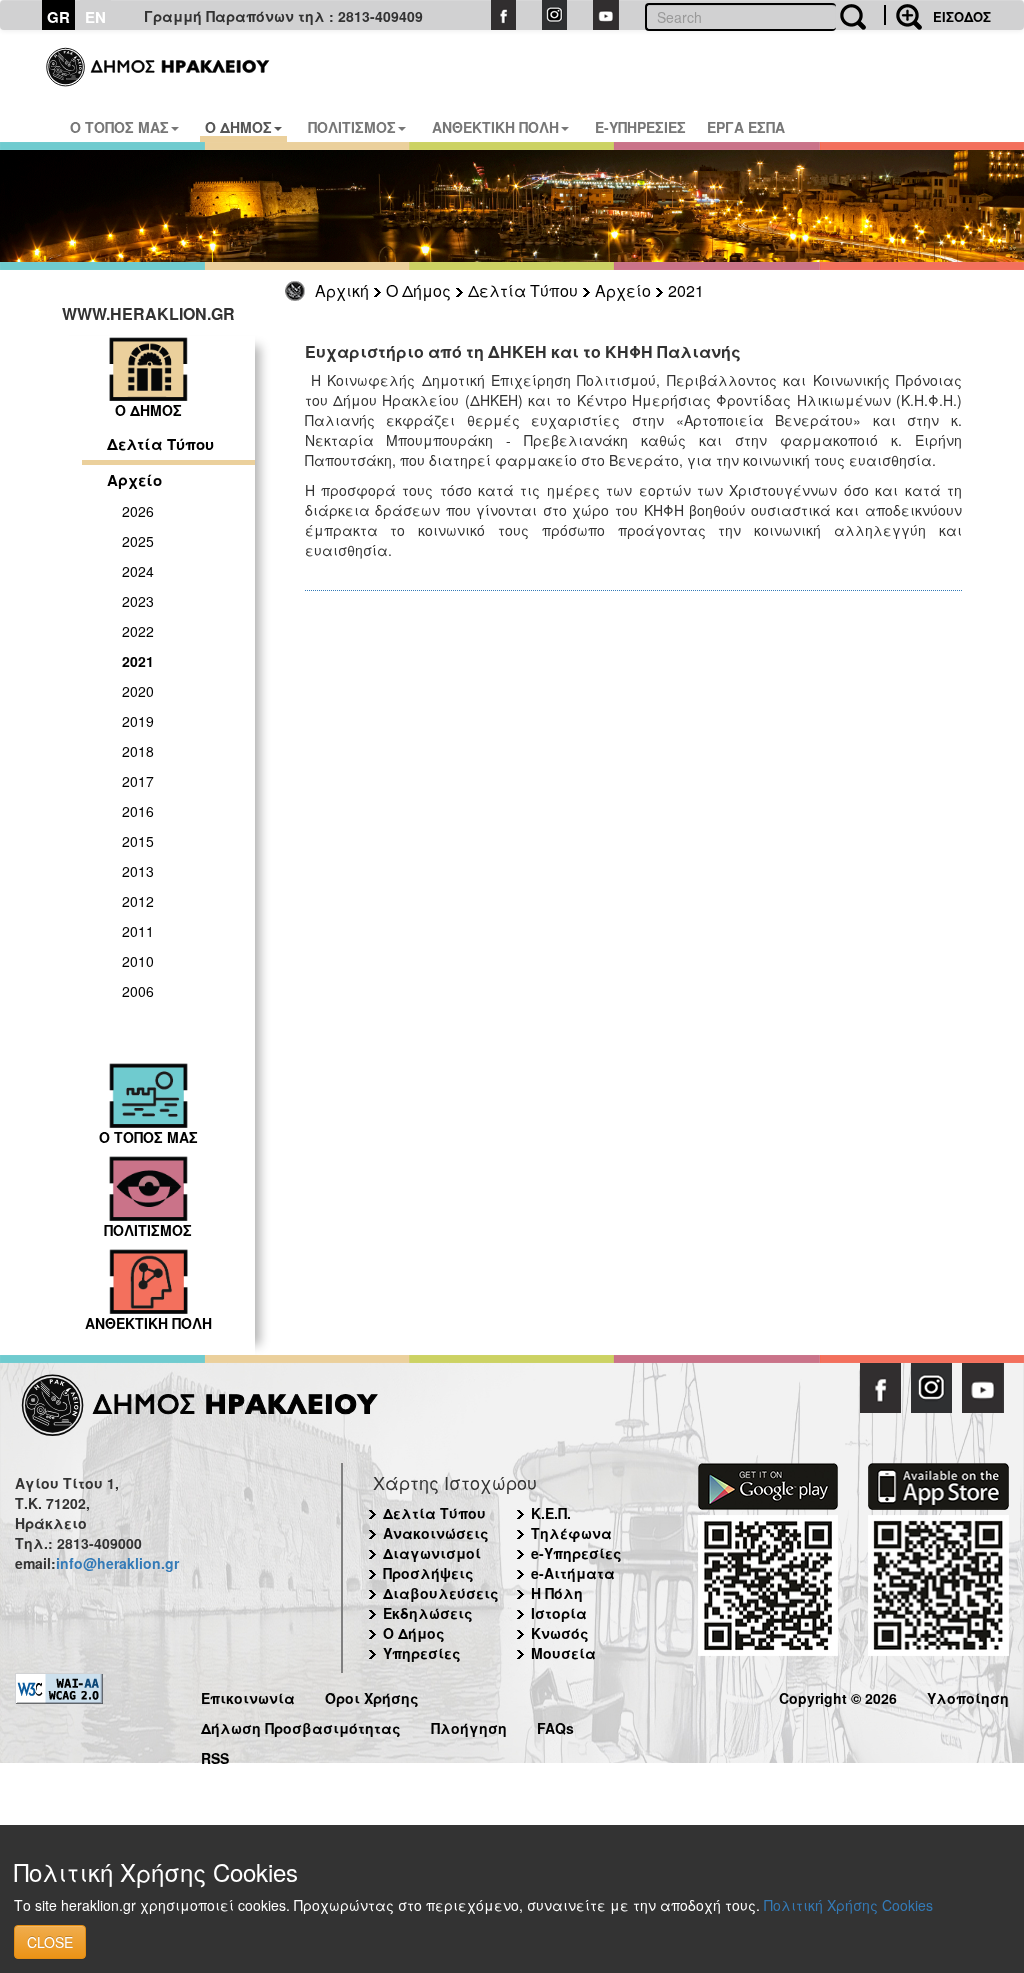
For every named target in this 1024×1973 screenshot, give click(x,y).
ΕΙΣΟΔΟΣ (962, 16)
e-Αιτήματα (573, 1573)
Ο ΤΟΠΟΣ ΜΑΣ (119, 127)
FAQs (555, 1725)
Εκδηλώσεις (428, 1613)
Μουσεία (563, 1653)
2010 (138, 961)
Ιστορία (559, 1613)
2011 (138, 931)
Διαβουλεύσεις (441, 1593)
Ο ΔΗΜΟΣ (238, 127)
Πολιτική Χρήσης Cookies (848, 1905)
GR (58, 17)
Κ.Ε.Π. (551, 1513)
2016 (138, 811)
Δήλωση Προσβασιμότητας (301, 1725)
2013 (138, 871)
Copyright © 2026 (838, 1695)
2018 (138, 751)
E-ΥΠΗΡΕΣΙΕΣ (640, 127)
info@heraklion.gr (117, 1563)
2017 (138, 781)
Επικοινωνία (248, 1695)
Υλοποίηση (968, 1695)
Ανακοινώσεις (436, 1533)
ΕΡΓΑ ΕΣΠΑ (746, 127)
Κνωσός (560, 1633)
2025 (138, 541)
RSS (215, 1755)
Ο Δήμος (418, 290)
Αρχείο (623, 290)
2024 (138, 571)
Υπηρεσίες (422, 1653)
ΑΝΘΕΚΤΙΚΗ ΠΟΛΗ (495, 127)
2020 (138, 691)
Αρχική (342, 290)
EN (95, 17)
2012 (138, 901)
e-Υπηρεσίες (576, 1553)
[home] (159, 60)
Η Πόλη (557, 1593)
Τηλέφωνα (571, 1533)
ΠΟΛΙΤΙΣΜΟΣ (352, 127)
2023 (138, 601)
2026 (138, 511)
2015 (138, 841)
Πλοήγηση (469, 1725)
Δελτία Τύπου (523, 290)
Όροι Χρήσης (372, 1695)
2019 (138, 721)
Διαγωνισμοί (432, 1553)
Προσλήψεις (428, 1573)
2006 (138, 991)
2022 (138, 631)
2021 (686, 290)
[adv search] (903, 15)
